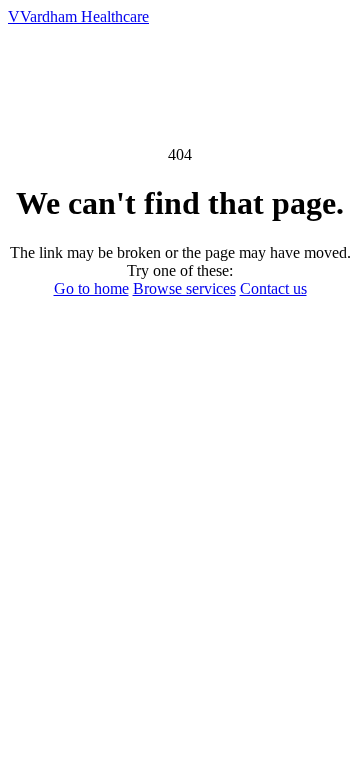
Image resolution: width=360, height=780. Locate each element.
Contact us (273, 288)
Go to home (91, 288)
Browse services (184, 288)
